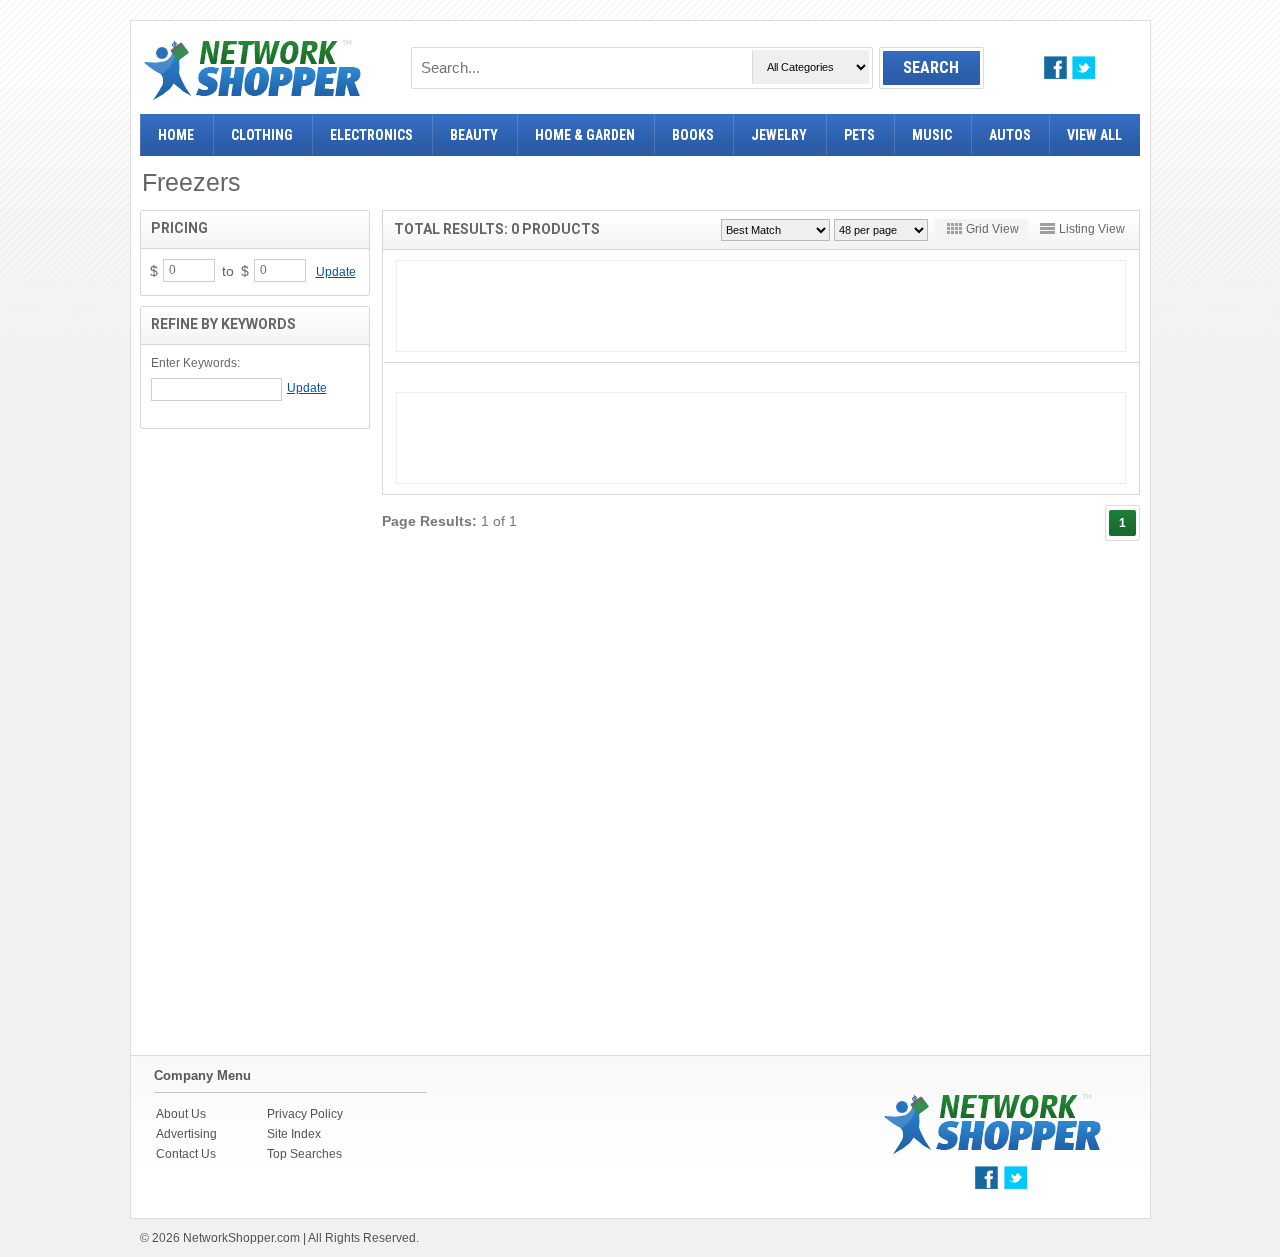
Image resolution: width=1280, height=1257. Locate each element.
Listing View (1092, 229)
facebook (1055, 67)
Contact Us (186, 1154)
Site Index (294, 1134)
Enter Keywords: (195, 363)
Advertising (186, 1134)
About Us (181, 1114)
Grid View (992, 229)
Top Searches (304, 1154)
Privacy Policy (305, 1114)
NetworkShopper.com (241, 1238)
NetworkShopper (252, 69)
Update (336, 272)
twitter (1083, 67)
